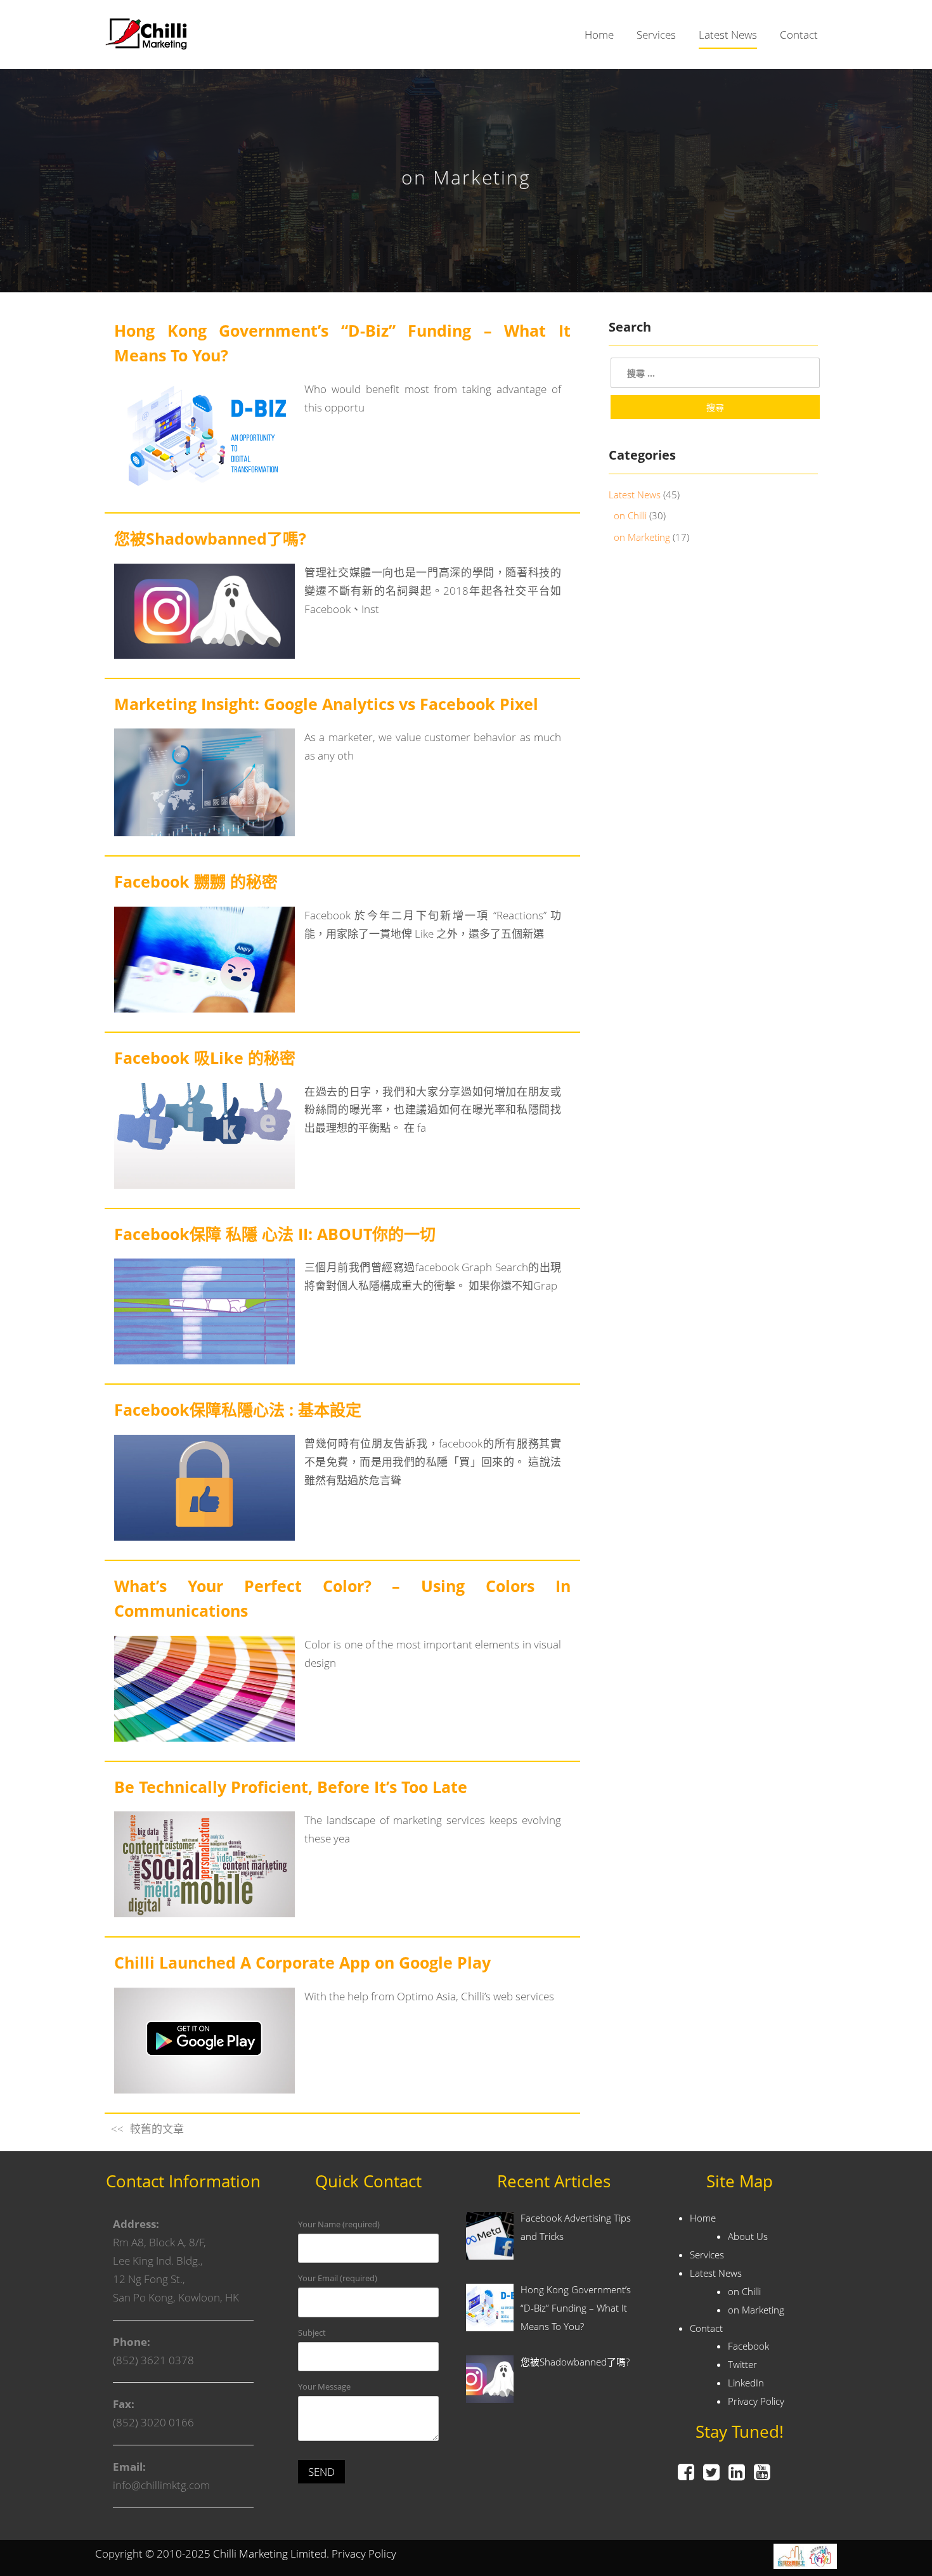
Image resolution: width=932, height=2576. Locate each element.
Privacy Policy (756, 2401)
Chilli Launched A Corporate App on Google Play (302, 1962)
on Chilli (630, 515)
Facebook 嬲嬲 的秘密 (196, 881)
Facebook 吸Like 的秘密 (205, 1058)
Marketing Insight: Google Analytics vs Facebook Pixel (326, 704)
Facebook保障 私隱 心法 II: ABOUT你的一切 (275, 1234)
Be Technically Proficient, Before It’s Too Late (291, 1787)
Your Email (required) (338, 2278)
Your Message (324, 2386)
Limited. (310, 2553)
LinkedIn (746, 2383)
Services (656, 35)
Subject (312, 2333)
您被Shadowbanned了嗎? (210, 538)
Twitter (742, 2364)
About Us (748, 2236)
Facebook (748, 2346)
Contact (799, 35)
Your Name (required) (339, 2224)
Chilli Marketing (250, 2553)
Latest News (728, 35)
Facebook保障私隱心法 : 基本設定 (238, 1409)
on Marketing (642, 537)
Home (599, 35)
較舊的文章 (157, 2129)
